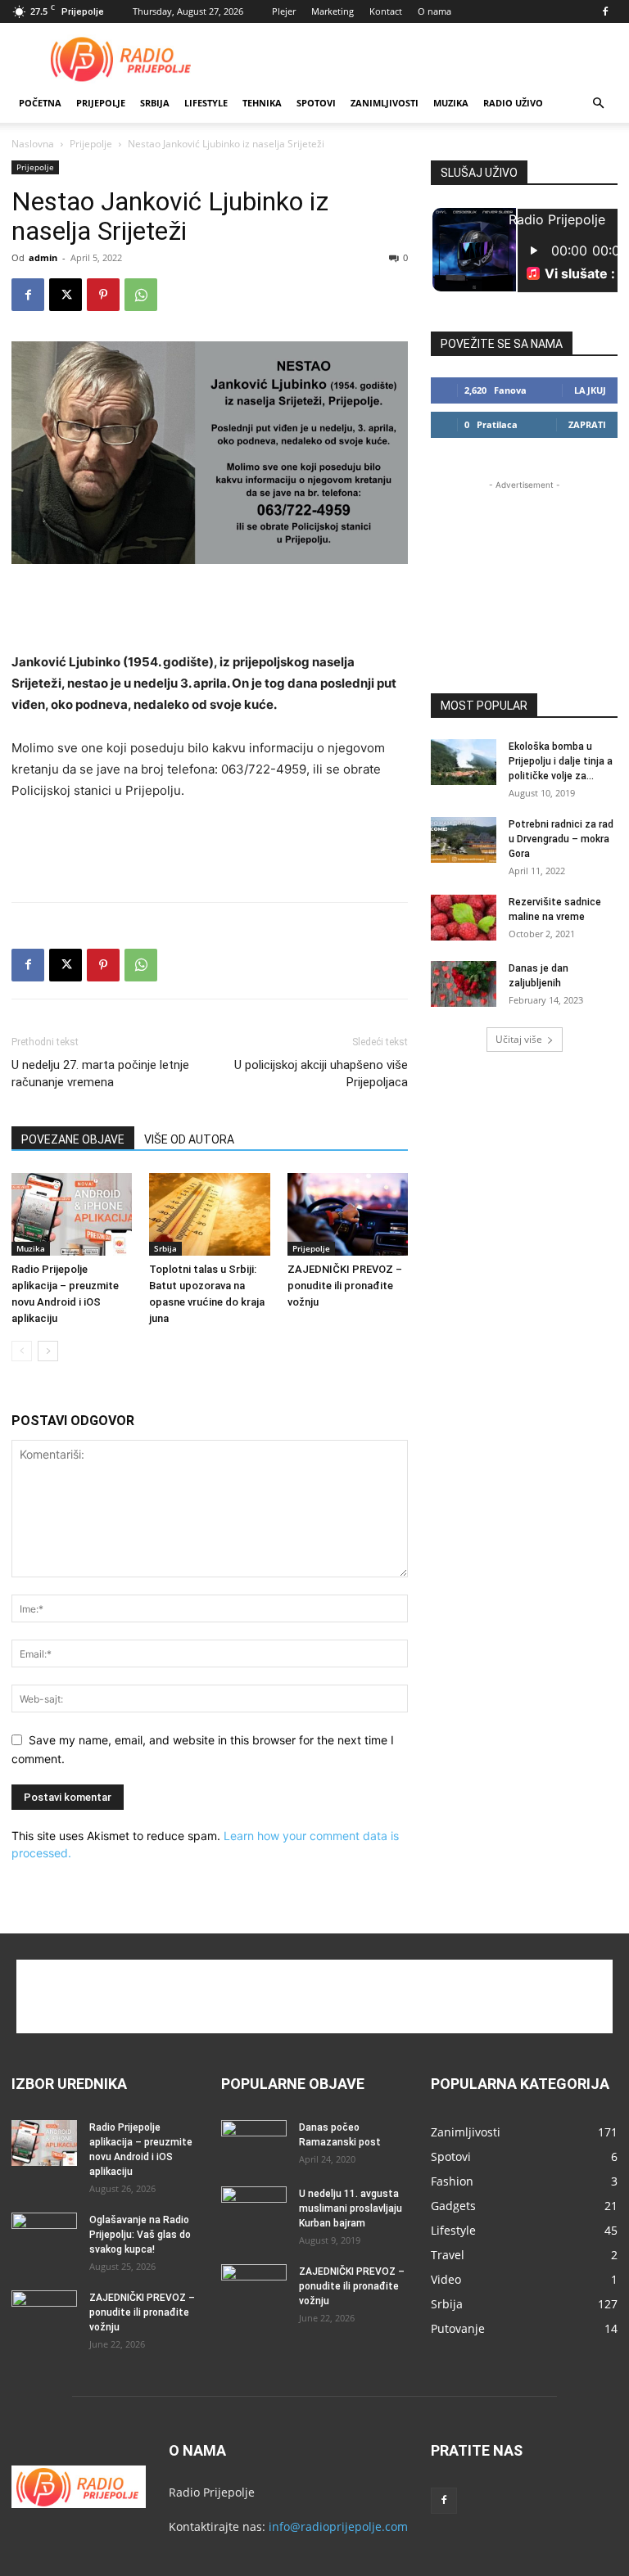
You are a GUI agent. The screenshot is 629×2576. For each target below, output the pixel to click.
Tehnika (262, 103)
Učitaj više (519, 1039)
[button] (598, 104)
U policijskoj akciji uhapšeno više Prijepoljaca (321, 1074)
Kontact (386, 11)
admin (43, 257)
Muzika (451, 103)
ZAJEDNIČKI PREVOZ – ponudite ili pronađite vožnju (345, 1286)
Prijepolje (101, 103)
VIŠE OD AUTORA (189, 1139)
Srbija (165, 1248)
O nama (434, 11)
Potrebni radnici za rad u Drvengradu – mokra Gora (561, 839)
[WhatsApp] (141, 295)
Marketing (333, 11)
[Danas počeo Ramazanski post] (254, 2143)
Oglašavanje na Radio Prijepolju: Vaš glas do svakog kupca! (140, 2235)
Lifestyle (206, 103)
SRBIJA (155, 103)
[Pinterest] (103, 295)
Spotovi (316, 103)
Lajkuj (590, 390)
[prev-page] (22, 1351)
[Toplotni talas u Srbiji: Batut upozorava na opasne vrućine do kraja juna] (209, 1214)
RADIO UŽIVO (513, 103)
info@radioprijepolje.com (338, 2526)
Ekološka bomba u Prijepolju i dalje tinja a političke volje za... (561, 761)
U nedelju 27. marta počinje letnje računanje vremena (100, 1074)
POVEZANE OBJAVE (73, 1139)
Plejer (284, 11)
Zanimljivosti (385, 103)
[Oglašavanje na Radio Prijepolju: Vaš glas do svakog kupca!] (44, 2235)
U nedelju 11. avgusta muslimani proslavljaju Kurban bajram (351, 2208)
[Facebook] (605, 11)
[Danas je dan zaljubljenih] (464, 984)
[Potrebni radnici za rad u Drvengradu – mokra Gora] (464, 840)
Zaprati (587, 424)
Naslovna (33, 144)
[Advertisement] (425, 59)
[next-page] (48, 1351)
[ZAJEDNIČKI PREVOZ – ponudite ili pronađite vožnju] (348, 1214)
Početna (40, 103)
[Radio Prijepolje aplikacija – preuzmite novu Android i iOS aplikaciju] (72, 1214)
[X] (66, 295)
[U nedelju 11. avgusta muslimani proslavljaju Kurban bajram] (254, 2209)
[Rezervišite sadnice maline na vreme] (464, 918)
